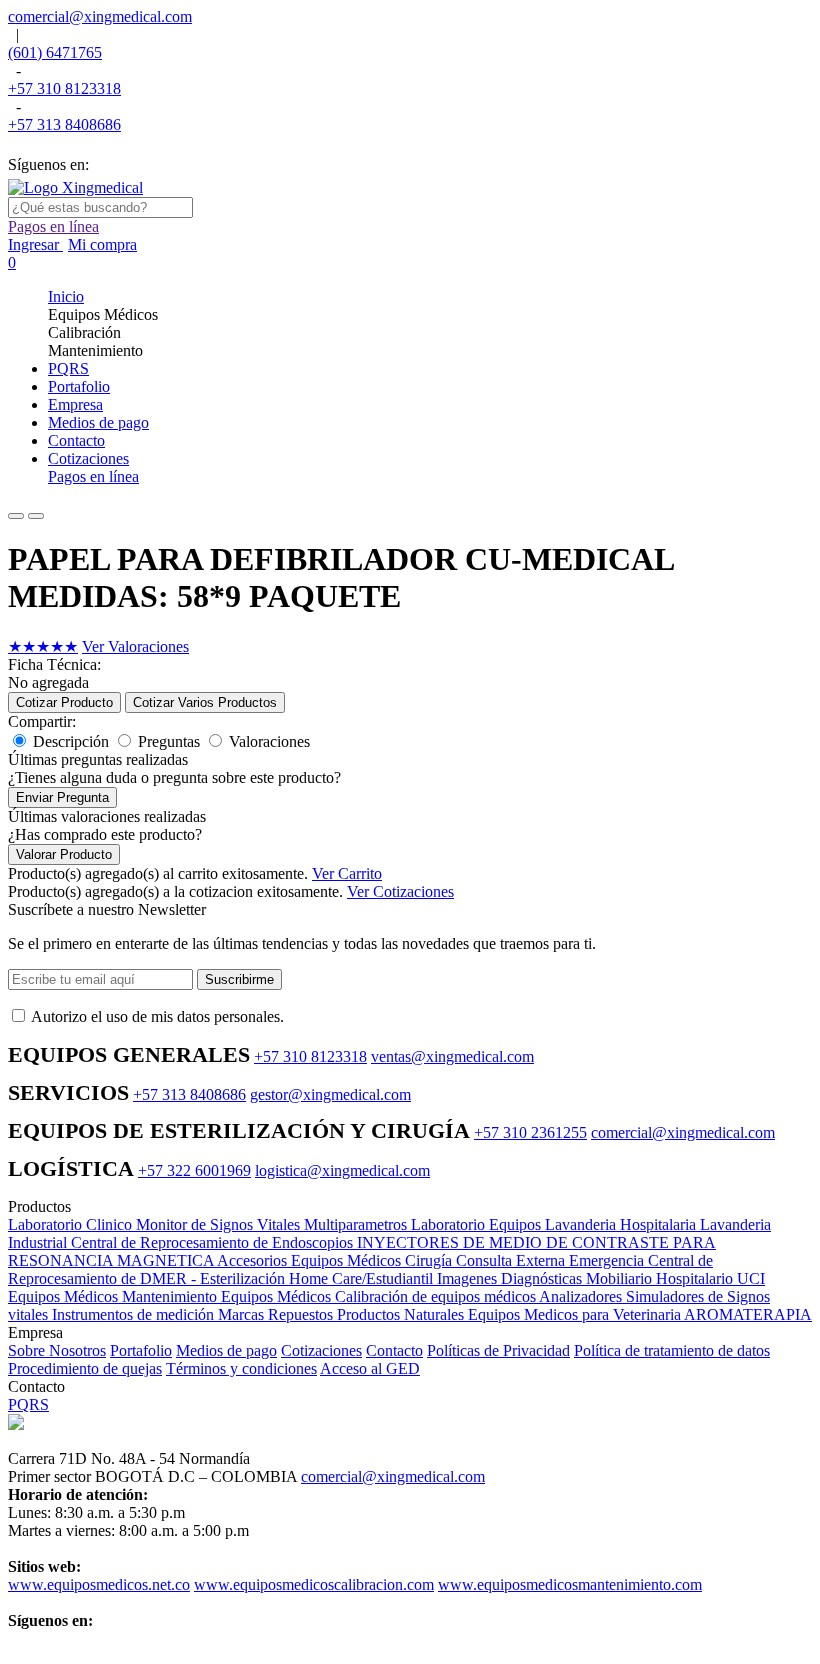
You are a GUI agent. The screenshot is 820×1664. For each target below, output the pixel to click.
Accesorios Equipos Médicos (311, 1260)
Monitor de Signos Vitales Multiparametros (273, 1224)
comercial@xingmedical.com (100, 16)
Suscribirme (239, 979)
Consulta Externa (512, 1260)
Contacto (394, 1350)
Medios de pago (226, 1350)
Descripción (71, 741)
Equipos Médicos (65, 1296)
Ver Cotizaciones (400, 891)
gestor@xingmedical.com (330, 1094)
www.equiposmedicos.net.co (99, 1584)
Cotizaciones (321, 1350)
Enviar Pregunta (62, 797)
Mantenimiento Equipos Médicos (228, 1296)
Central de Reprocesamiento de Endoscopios (214, 1242)
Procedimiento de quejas (85, 1368)
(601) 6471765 (55, 52)
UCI (751, 1278)
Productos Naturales (402, 1314)
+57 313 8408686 (64, 124)
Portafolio (141, 1350)
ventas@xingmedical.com (452, 1056)
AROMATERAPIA (748, 1314)
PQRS (28, 1404)
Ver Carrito (347, 873)
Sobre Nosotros (57, 1350)
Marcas (243, 1314)
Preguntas (169, 741)
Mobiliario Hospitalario (661, 1278)
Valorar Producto (64, 854)
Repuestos (302, 1314)
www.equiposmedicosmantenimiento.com (570, 1584)
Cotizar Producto (64, 702)
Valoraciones (269, 741)
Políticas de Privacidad (498, 1350)
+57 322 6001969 (194, 1170)
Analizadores (582, 1296)
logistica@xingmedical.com (342, 1170)
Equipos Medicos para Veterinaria (576, 1314)
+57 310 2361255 (530, 1132)
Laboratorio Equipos (478, 1224)
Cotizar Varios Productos (205, 702)
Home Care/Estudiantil (363, 1278)
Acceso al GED (370, 1368)
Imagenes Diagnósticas (511, 1278)
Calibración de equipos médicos (437, 1296)
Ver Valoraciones (135, 646)
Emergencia (608, 1260)
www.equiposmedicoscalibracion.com (314, 1584)
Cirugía (430, 1260)
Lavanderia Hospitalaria (622, 1224)
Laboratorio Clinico (72, 1224)
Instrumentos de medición (135, 1314)
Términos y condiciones (241, 1368)
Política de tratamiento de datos (672, 1350)
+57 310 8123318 (64, 88)
